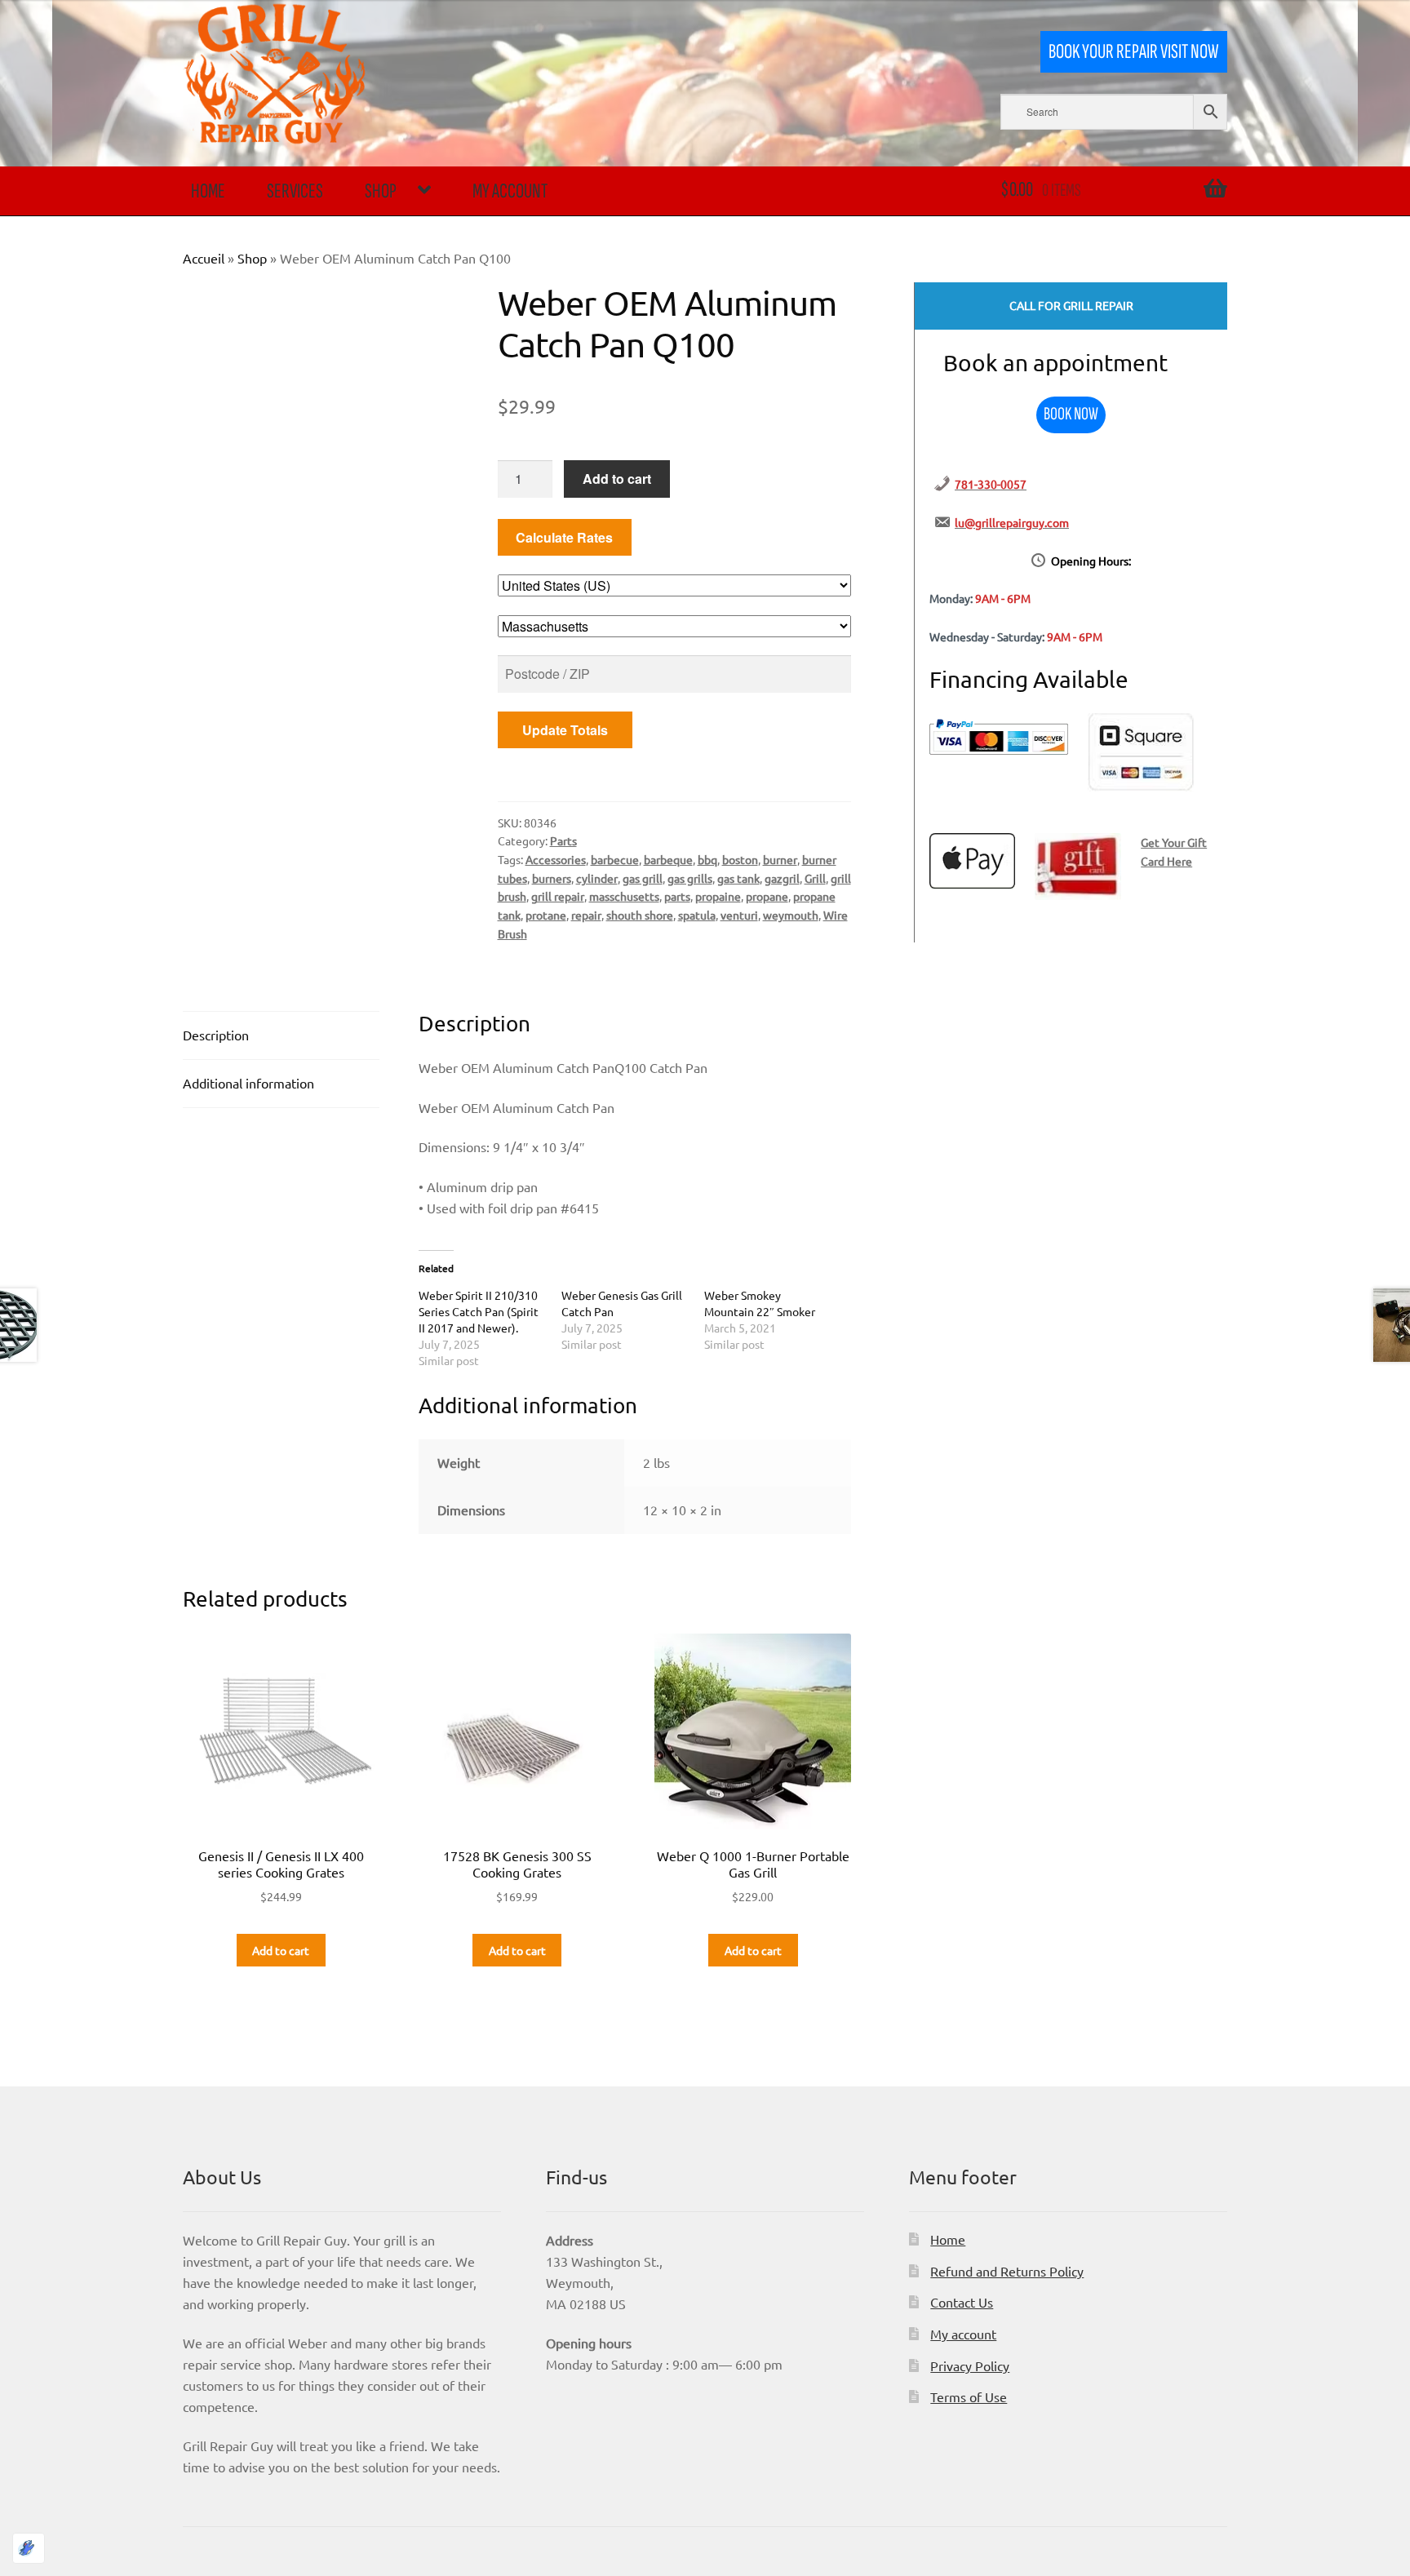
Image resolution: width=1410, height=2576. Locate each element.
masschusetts (624, 896)
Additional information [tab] (248, 1083)
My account (510, 191)
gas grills (690, 878)
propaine (718, 896)
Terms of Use (969, 2396)
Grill (815, 878)
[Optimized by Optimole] (29, 2548)
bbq (707, 859)
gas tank (738, 878)
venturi (739, 915)
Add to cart (617, 479)
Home (208, 191)
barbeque (668, 859)
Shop (381, 191)
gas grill (643, 878)
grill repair (558, 896)
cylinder (597, 878)
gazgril (782, 878)
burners (552, 878)
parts (677, 896)
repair (586, 915)
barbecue (615, 859)
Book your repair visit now (1133, 52)
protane (546, 915)
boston (740, 859)
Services (295, 191)
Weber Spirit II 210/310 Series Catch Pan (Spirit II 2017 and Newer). (479, 1311)
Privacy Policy (970, 2365)
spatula (697, 915)
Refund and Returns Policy (1007, 2271)
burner (780, 859)
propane (767, 896)
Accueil (204, 258)
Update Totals (565, 730)
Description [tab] (216, 1035)
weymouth (791, 915)
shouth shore (640, 915)
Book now (1071, 414)
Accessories (556, 859)
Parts (563, 840)
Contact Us (962, 2302)
